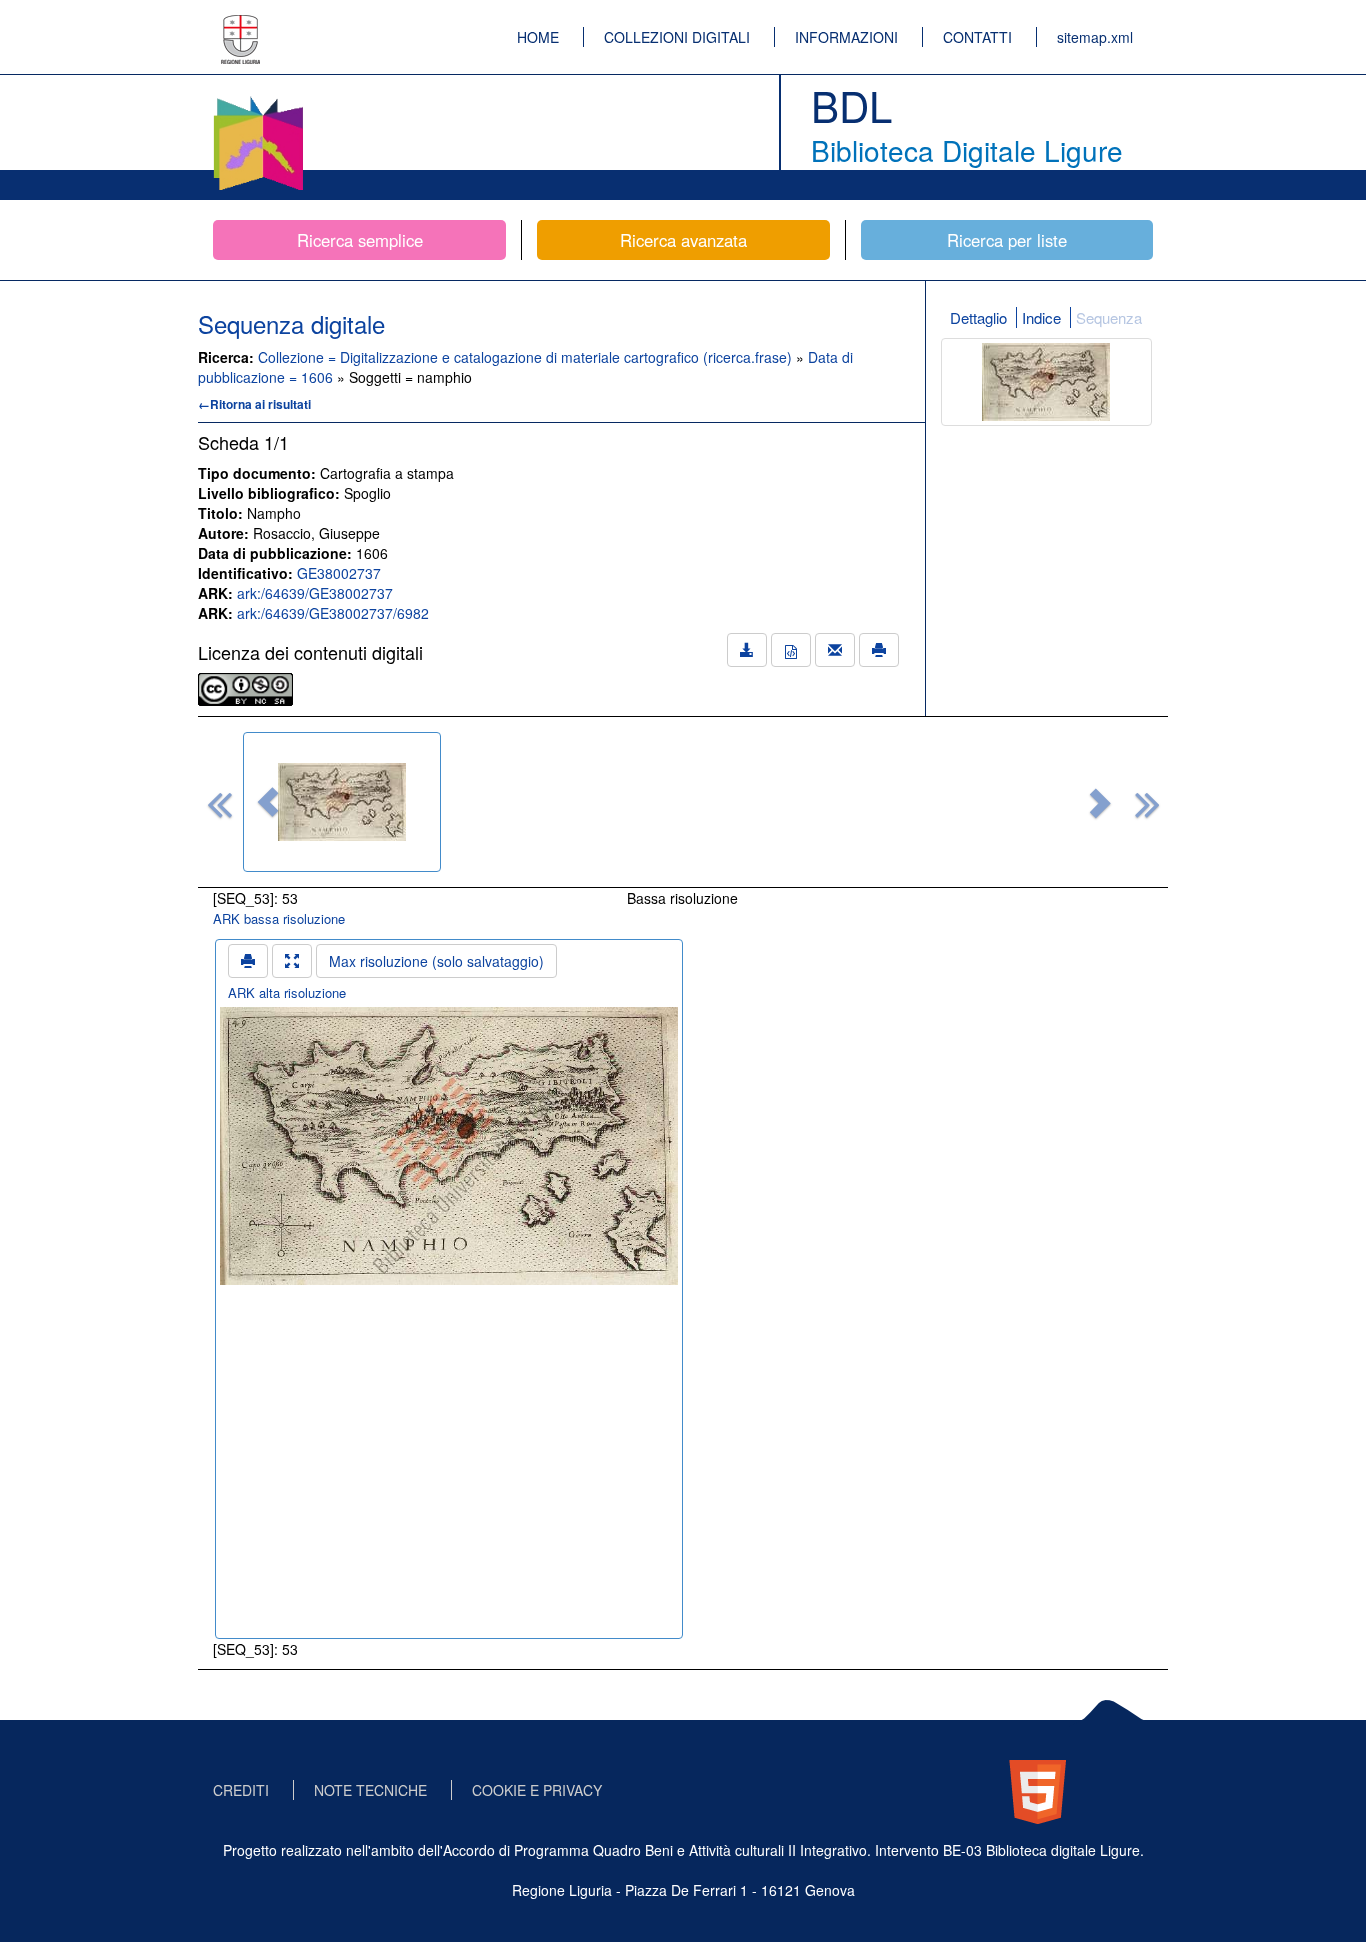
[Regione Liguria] (241, 25)
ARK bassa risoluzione (279, 918)
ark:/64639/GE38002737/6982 (333, 613)
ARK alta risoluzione (287, 992)
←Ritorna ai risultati (254, 404)
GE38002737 (339, 573)
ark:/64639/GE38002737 (315, 593)
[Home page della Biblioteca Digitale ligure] (258, 100)
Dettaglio (978, 317)
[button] (268, 802)
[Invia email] (835, 650)
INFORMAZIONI (846, 37)
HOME (538, 37)
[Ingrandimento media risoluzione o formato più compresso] (292, 961)
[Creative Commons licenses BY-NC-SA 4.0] (245, 687)
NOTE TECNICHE (370, 1790)
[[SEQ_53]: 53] (342, 802)
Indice (1041, 317)
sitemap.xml (1095, 37)
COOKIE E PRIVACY (537, 1790)
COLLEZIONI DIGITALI (677, 37)
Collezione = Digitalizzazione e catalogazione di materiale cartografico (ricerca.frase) (527, 357)
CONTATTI (977, 37)
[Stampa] (879, 650)
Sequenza (1109, 317)
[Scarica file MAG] (791, 650)
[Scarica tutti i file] (747, 650)
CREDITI (241, 1790)
